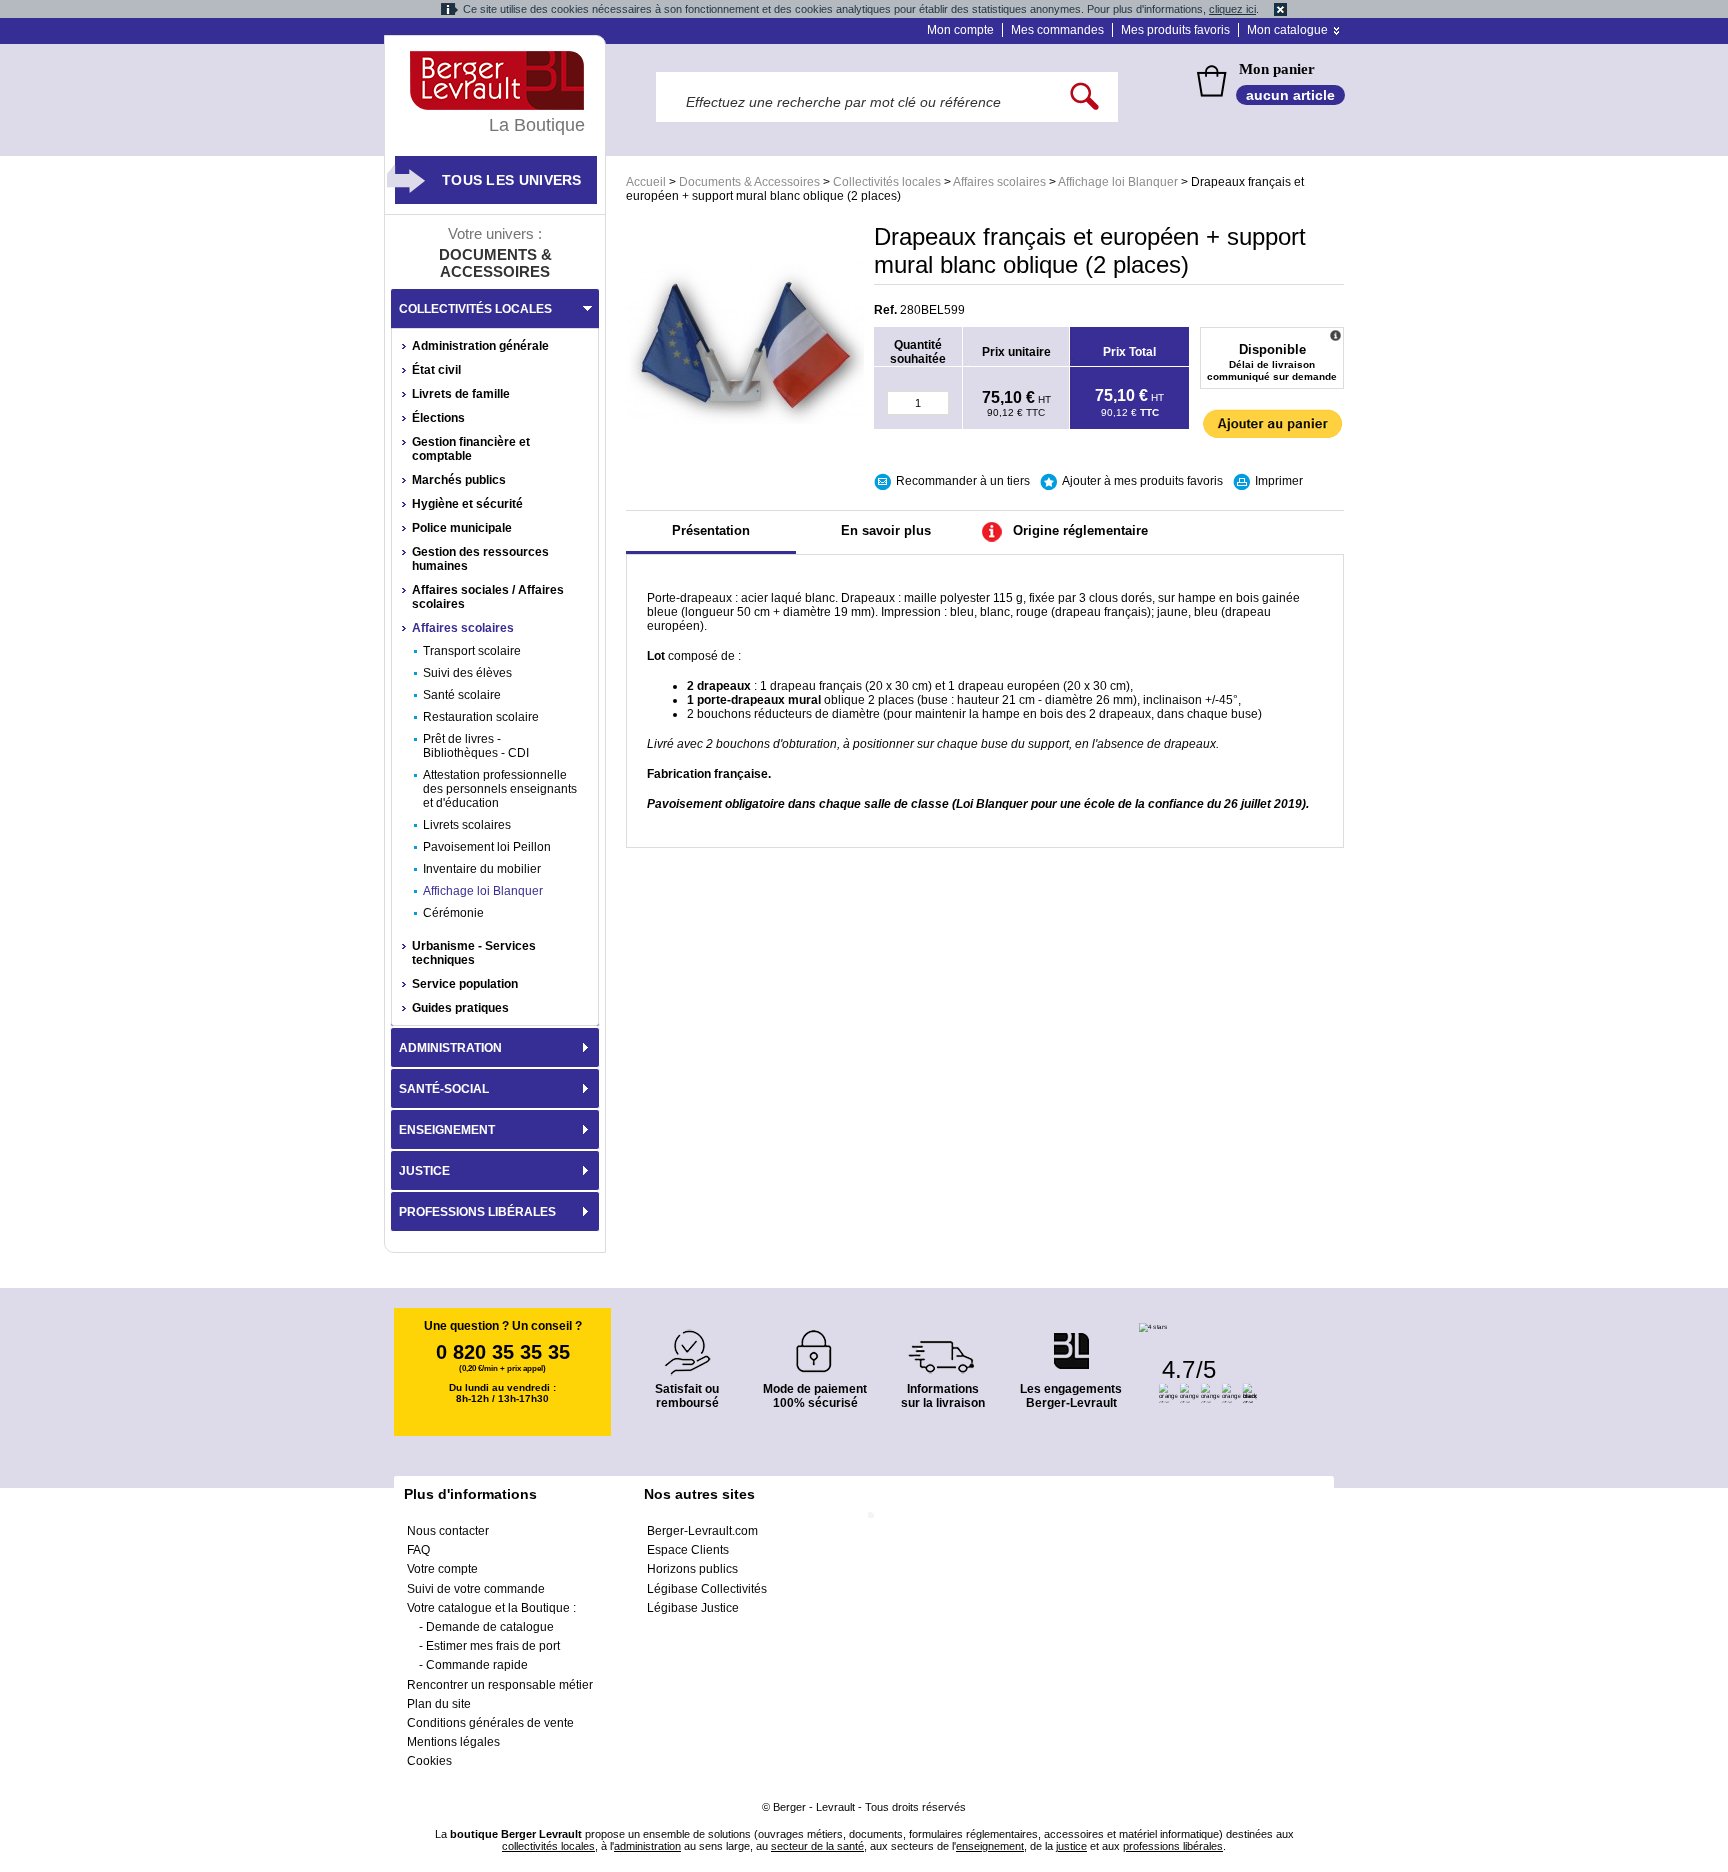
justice (1071, 1846)
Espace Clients (688, 1550)
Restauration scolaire (481, 717)
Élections (438, 418)
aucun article (1290, 95)
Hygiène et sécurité (467, 504)
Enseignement (447, 1130)
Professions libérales (477, 1212)
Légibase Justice (693, 1608)
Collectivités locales (887, 182)
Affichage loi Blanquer (1118, 182)
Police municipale (462, 528)
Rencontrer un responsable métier (500, 1685)
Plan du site (439, 1704)
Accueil (646, 182)
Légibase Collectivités (707, 1589)
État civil (436, 370)
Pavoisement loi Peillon (487, 847)
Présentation (711, 530)
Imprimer (1279, 481)
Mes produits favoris (1175, 30)
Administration (450, 1048)
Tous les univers (512, 180)
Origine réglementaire (1080, 530)
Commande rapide (477, 1665)
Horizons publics (692, 1569)
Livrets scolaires (467, 825)
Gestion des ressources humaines (480, 559)
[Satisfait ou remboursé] (687, 1340)
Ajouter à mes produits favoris (1142, 481)
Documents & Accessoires (749, 182)
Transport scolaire (472, 651)
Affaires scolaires (999, 182)
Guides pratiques (460, 1008)
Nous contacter (448, 1531)
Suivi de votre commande (476, 1589)
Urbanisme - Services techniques (474, 953)
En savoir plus (886, 530)
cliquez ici (1232, 9)
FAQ (418, 1550)
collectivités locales (548, 1846)
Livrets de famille (461, 394)
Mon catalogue (1287, 30)
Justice (424, 1171)
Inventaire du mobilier (482, 869)
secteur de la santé (817, 1846)
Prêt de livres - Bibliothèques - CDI (476, 746)
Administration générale (480, 346)
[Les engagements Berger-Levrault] (1071, 1340)
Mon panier (1277, 69)
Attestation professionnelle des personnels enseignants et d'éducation (500, 789)
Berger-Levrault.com (702, 1531)
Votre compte (442, 1569)
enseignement (990, 1846)
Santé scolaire (462, 695)
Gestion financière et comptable (471, 449)
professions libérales (1173, 1846)
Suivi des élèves (467, 673)
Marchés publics (459, 480)
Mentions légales (453, 1742)
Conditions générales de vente (490, 1723)
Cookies (429, 1761)
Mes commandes (1057, 30)
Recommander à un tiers (963, 481)
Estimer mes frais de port (493, 1646)
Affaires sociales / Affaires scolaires (488, 597)
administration (647, 1846)
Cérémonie (453, 913)
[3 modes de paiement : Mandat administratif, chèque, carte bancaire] (815, 1344)
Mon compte (960, 30)
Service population (465, 984)
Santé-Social (444, 1089)
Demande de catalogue (490, 1627)
